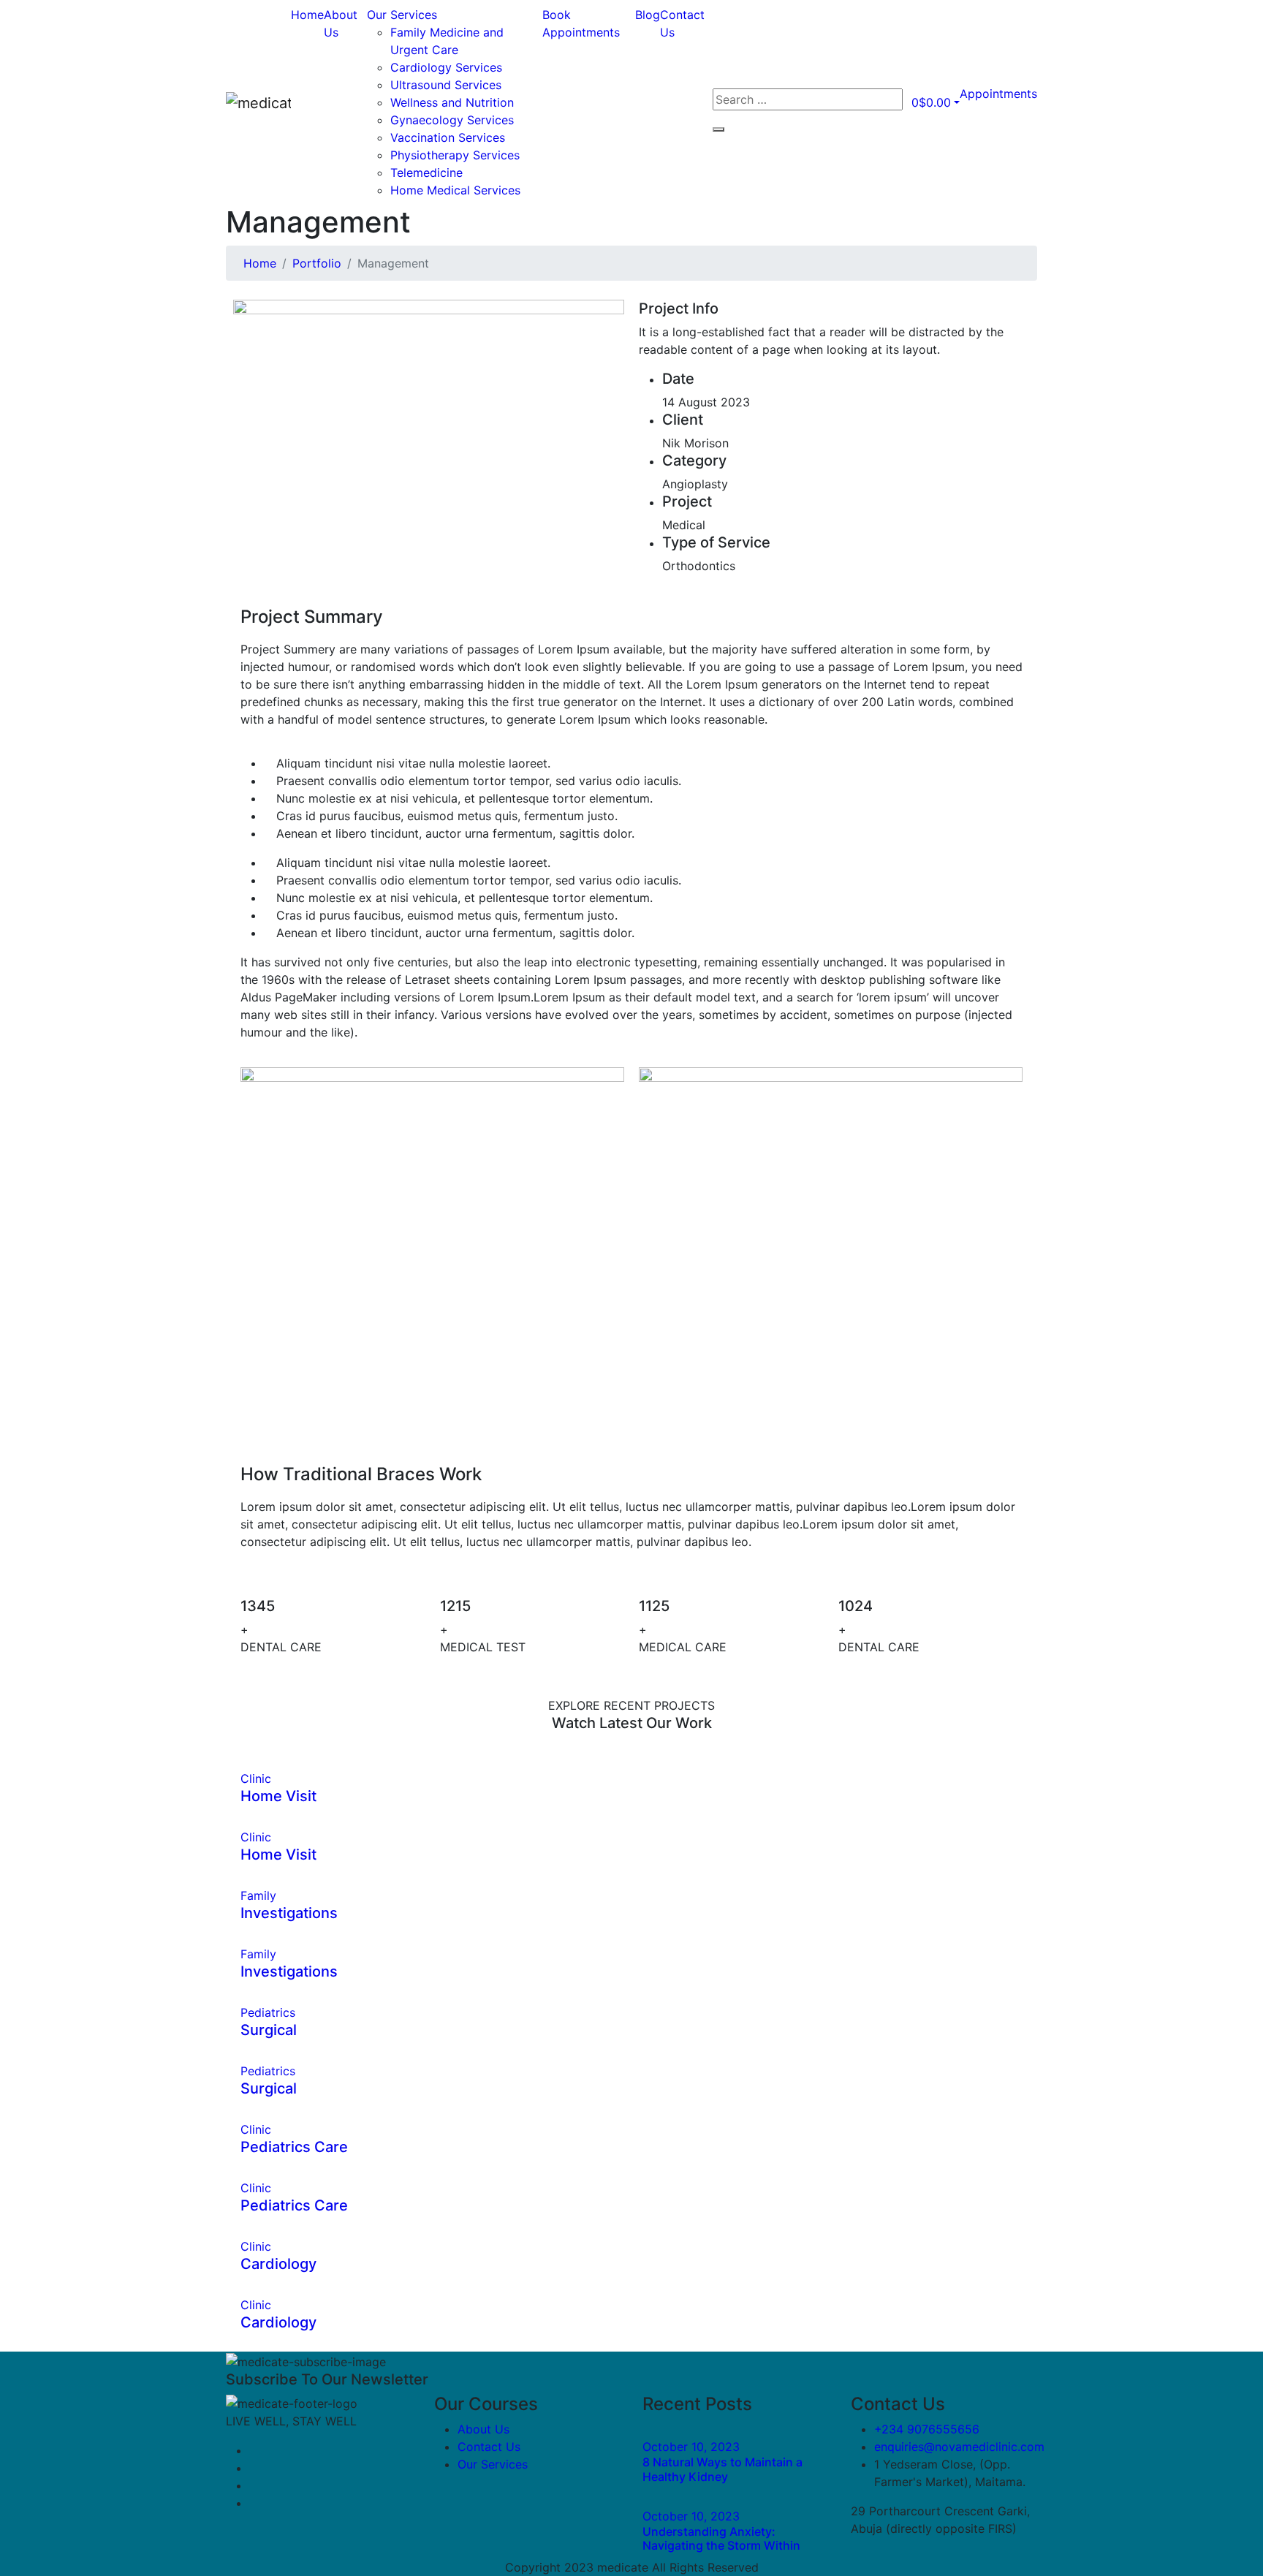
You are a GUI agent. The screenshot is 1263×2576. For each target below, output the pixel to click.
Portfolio (317, 263)
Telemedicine (426, 173)
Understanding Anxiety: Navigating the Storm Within (721, 2538)
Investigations (289, 1913)
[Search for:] (808, 99)
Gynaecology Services (452, 120)
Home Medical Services (455, 190)
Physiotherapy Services (455, 155)
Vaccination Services (448, 137)
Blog (648, 15)
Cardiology (278, 2264)
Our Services (402, 15)
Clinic (256, 1778)
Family (258, 1895)
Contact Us (489, 2447)
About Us (483, 2429)
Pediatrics (268, 2012)
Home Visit (278, 1796)
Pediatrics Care (294, 2147)
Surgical (269, 2030)
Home (307, 15)
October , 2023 (691, 2447)
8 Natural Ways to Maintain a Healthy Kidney (722, 2469)
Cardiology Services (446, 67)
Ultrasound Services (446, 85)
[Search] (718, 129)
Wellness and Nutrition (452, 102)
